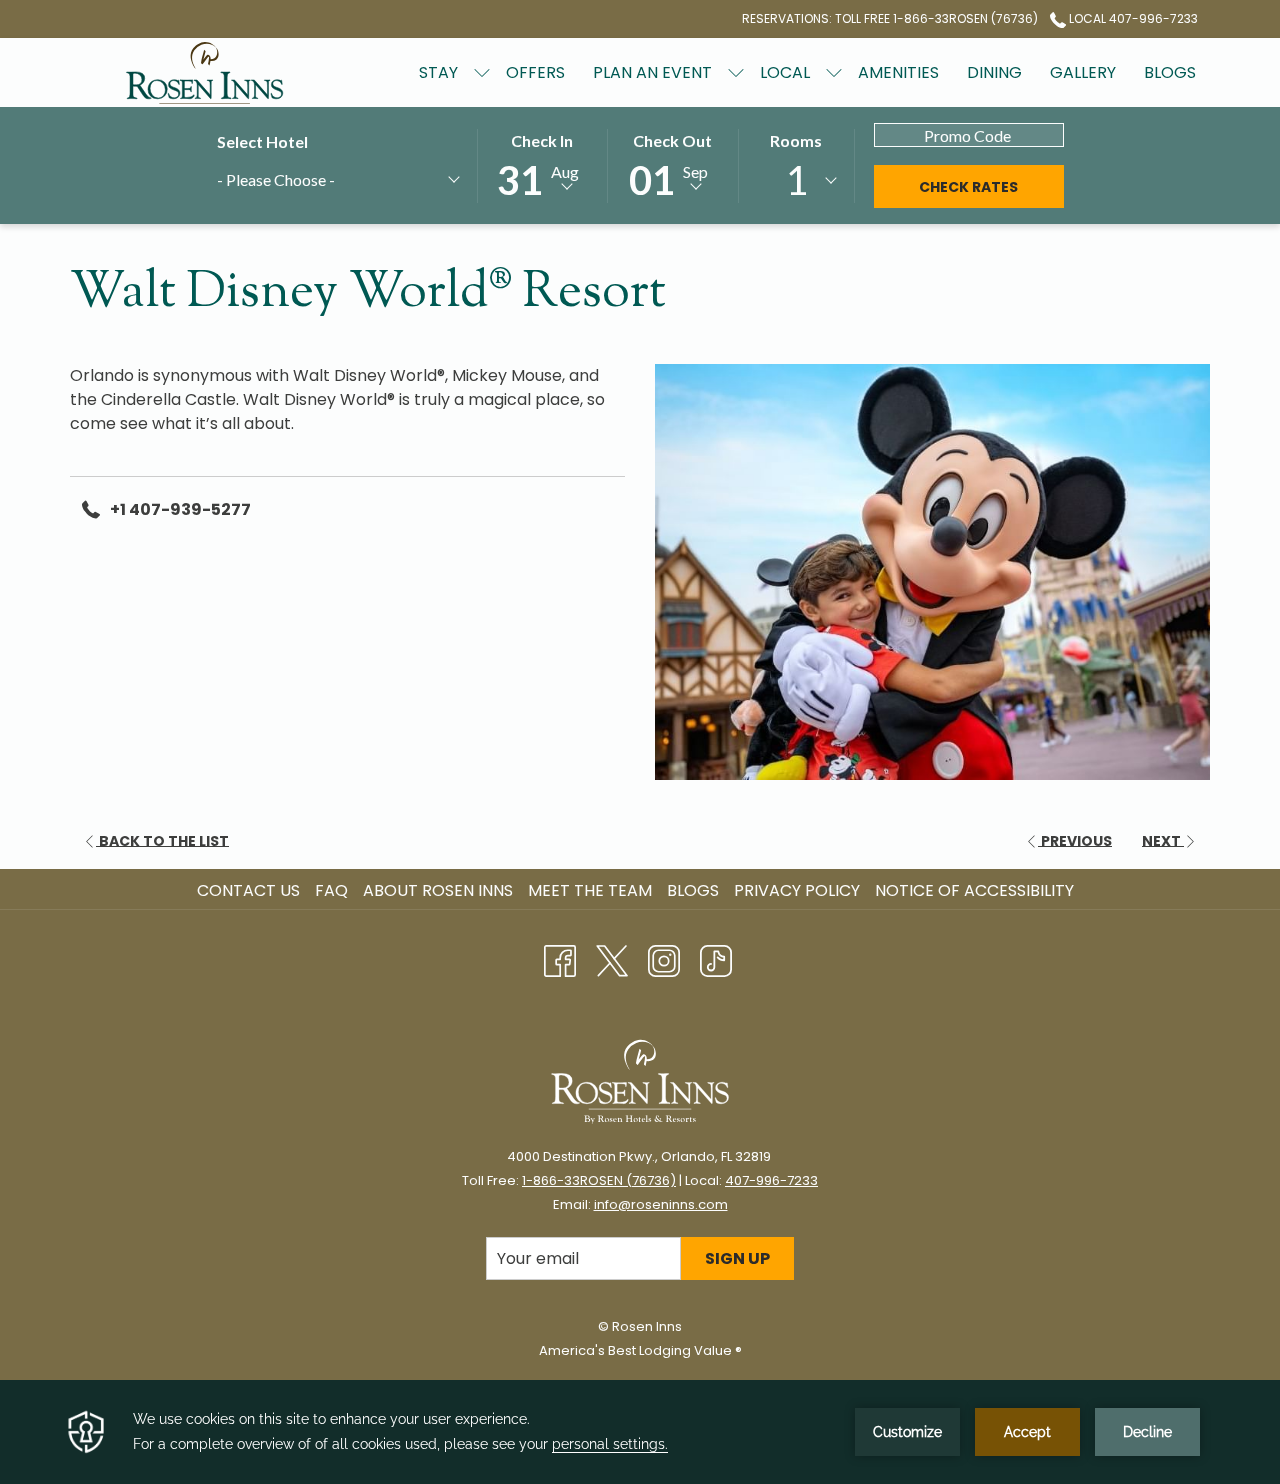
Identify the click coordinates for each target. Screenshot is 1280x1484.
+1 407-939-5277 (180, 509)
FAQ (331, 890)
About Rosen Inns (438, 890)
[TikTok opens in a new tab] (716, 958)
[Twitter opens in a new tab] (612, 958)
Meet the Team (590, 890)
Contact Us (248, 890)
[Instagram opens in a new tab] (664, 958)
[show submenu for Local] (834, 72)
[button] (542, 164)
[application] (640, 1432)
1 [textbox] (796, 180)
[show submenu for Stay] (482, 72)
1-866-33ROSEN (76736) (599, 1180)
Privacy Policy (797, 890)
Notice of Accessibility (974, 890)
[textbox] (312, 179)
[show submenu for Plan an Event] (736, 72)
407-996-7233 (771, 1180)
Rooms (796, 140)
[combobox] (337, 183)
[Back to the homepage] (205, 72)
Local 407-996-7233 (1132, 18)
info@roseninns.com (661, 1204)
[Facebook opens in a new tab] (560, 958)
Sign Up (737, 1258)
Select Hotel (262, 141)
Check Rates (991, 186)
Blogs (693, 890)
